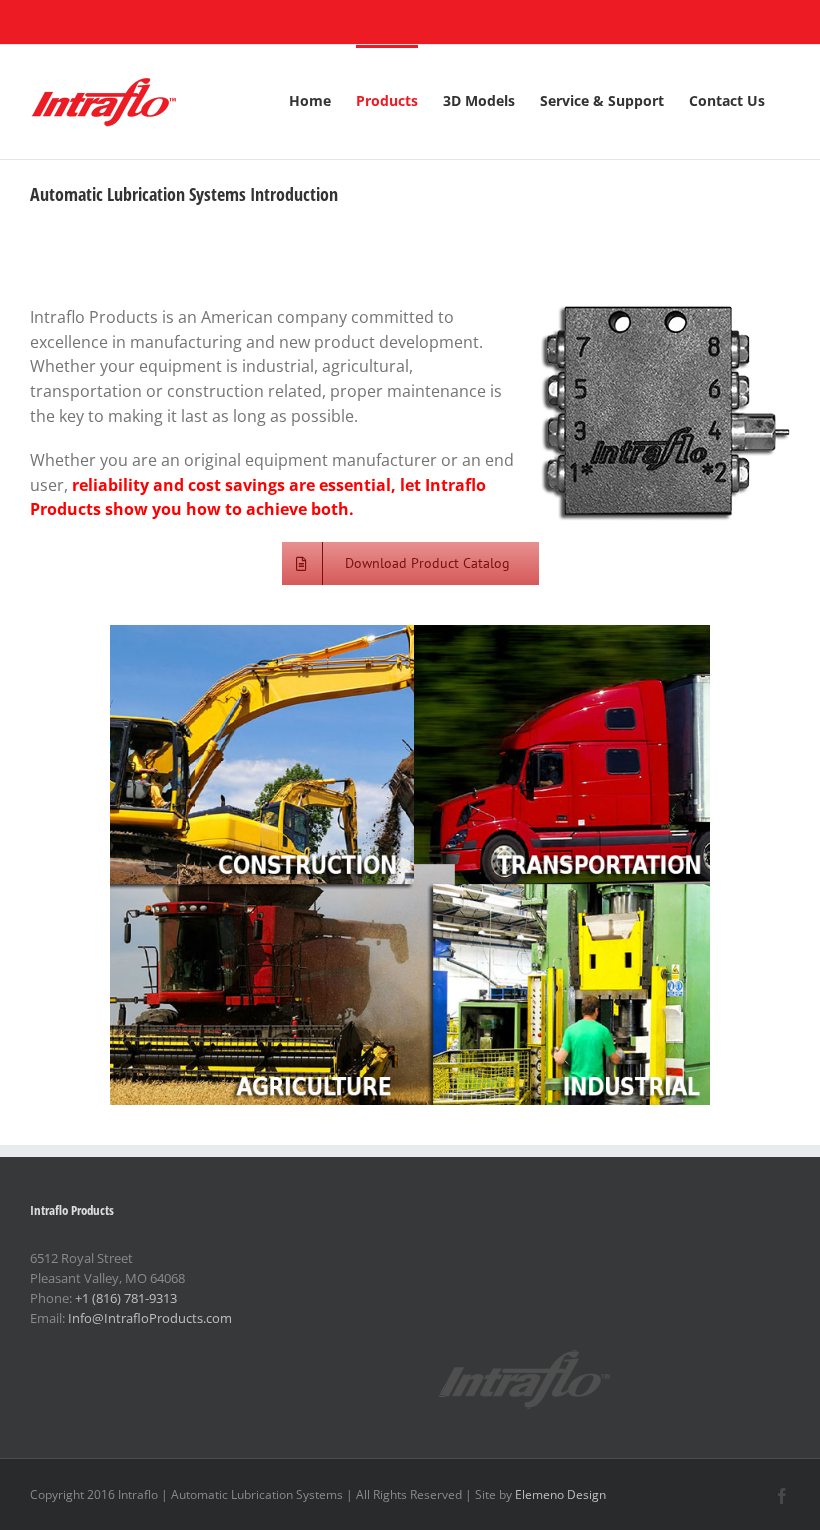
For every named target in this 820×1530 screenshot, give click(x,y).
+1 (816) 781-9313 (126, 1298)
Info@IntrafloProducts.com (150, 1318)
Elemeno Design (560, 1494)
